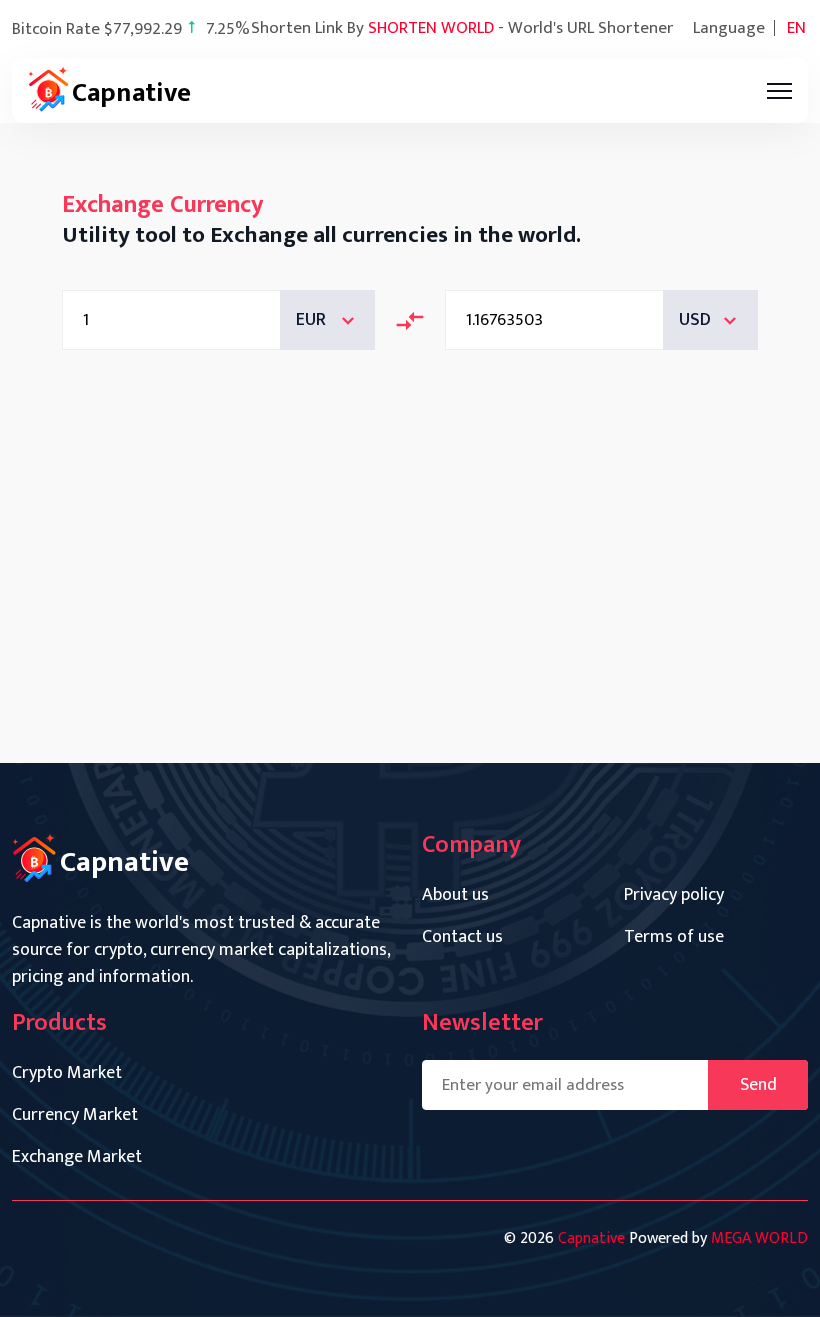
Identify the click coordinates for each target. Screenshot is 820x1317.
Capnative (591, 1238)
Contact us (462, 937)
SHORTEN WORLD (431, 28)
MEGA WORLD (759, 1238)
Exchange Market (77, 1157)
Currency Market (75, 1115)
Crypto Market (67, 1073)
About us (455, 895)
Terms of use (674, 937)
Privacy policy (674, 895)
